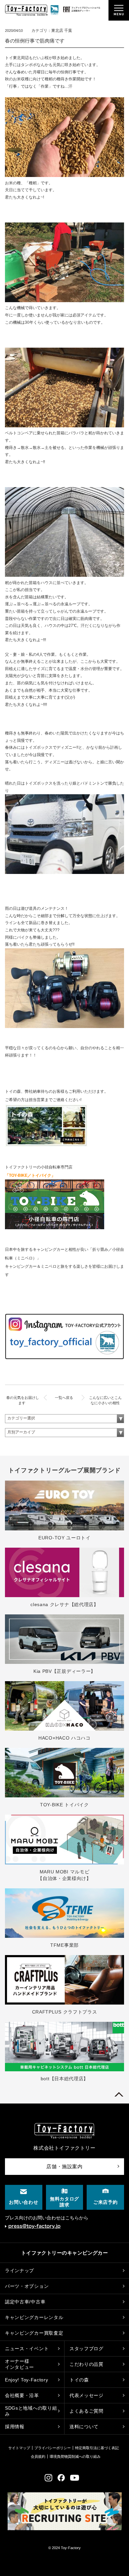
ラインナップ (20, 2271)
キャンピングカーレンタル (34, 2317)
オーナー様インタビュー (20, 2364)
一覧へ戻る (64, 1398)
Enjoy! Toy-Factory (27, 2380)
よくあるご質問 (86, 2411)
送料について (84, 2427)
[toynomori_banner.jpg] (46, 1146)
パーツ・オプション (27, 2286)
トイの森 (79, 2380)
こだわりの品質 (86, 2364)
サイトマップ (19, 2448)
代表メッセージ (86, 2395)
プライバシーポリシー (53, 2448)
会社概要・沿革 (22, 2395)
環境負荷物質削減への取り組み (75, 2456)
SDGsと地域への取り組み (31, 2411)
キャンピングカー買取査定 (34, 2333)
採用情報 (15, 2427)
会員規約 (38, 2456)
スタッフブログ (86, 2349)
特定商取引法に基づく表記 (97, 2448)
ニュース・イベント (27, 2349)
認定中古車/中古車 (25, 2302)
